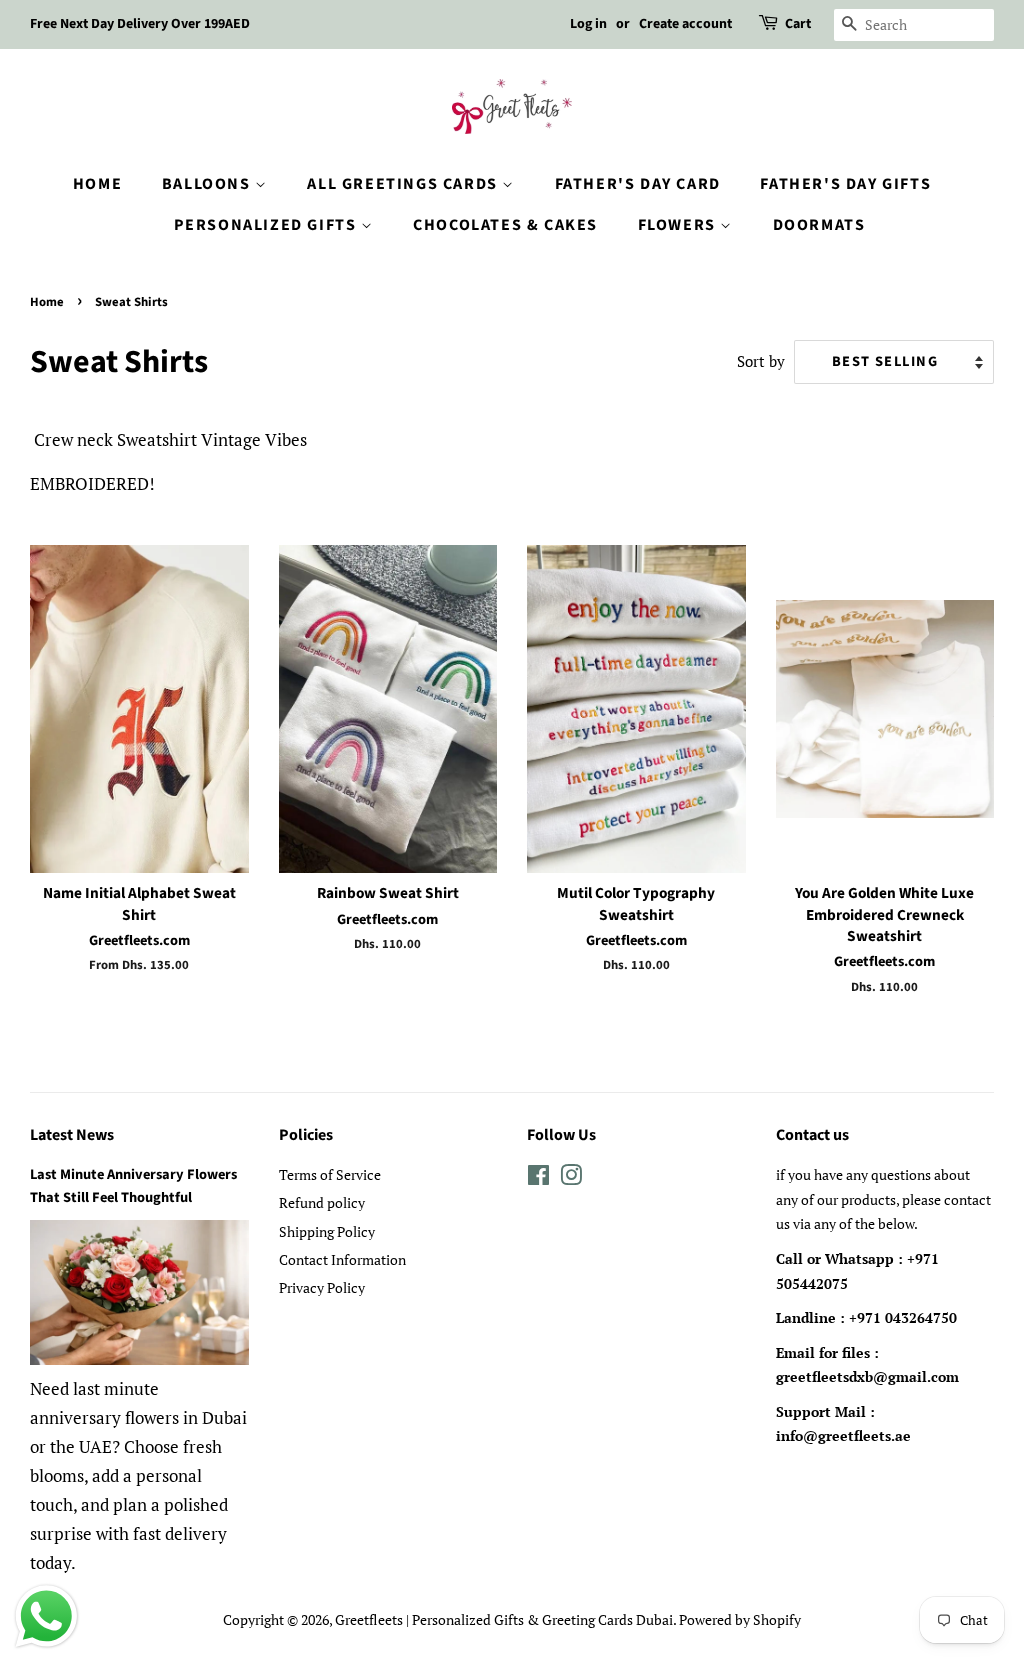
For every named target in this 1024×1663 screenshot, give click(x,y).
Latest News (72, 1135)
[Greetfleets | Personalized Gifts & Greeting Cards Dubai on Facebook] (538, 1178)
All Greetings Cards (404, 184)
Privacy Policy (322, 1287)
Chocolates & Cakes (505, 225)
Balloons (208, 184)
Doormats (819, 225)
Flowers (679, 225)
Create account (685, 24)
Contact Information (342, 1259)
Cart (798, 24)
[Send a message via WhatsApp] (46, 1616)
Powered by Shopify (740, 1619)
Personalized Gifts (267, 225)
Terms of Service (330, 1174)
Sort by (761, 361)
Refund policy (322, 1202)
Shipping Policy (327, 1231)
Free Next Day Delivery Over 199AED (140, 24)
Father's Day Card (638, 184)
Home (97, 184)
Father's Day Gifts (845, 184)
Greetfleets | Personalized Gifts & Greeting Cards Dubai (504, 1619)
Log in (588, 24)
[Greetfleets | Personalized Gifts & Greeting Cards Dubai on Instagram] (571, 1178)
